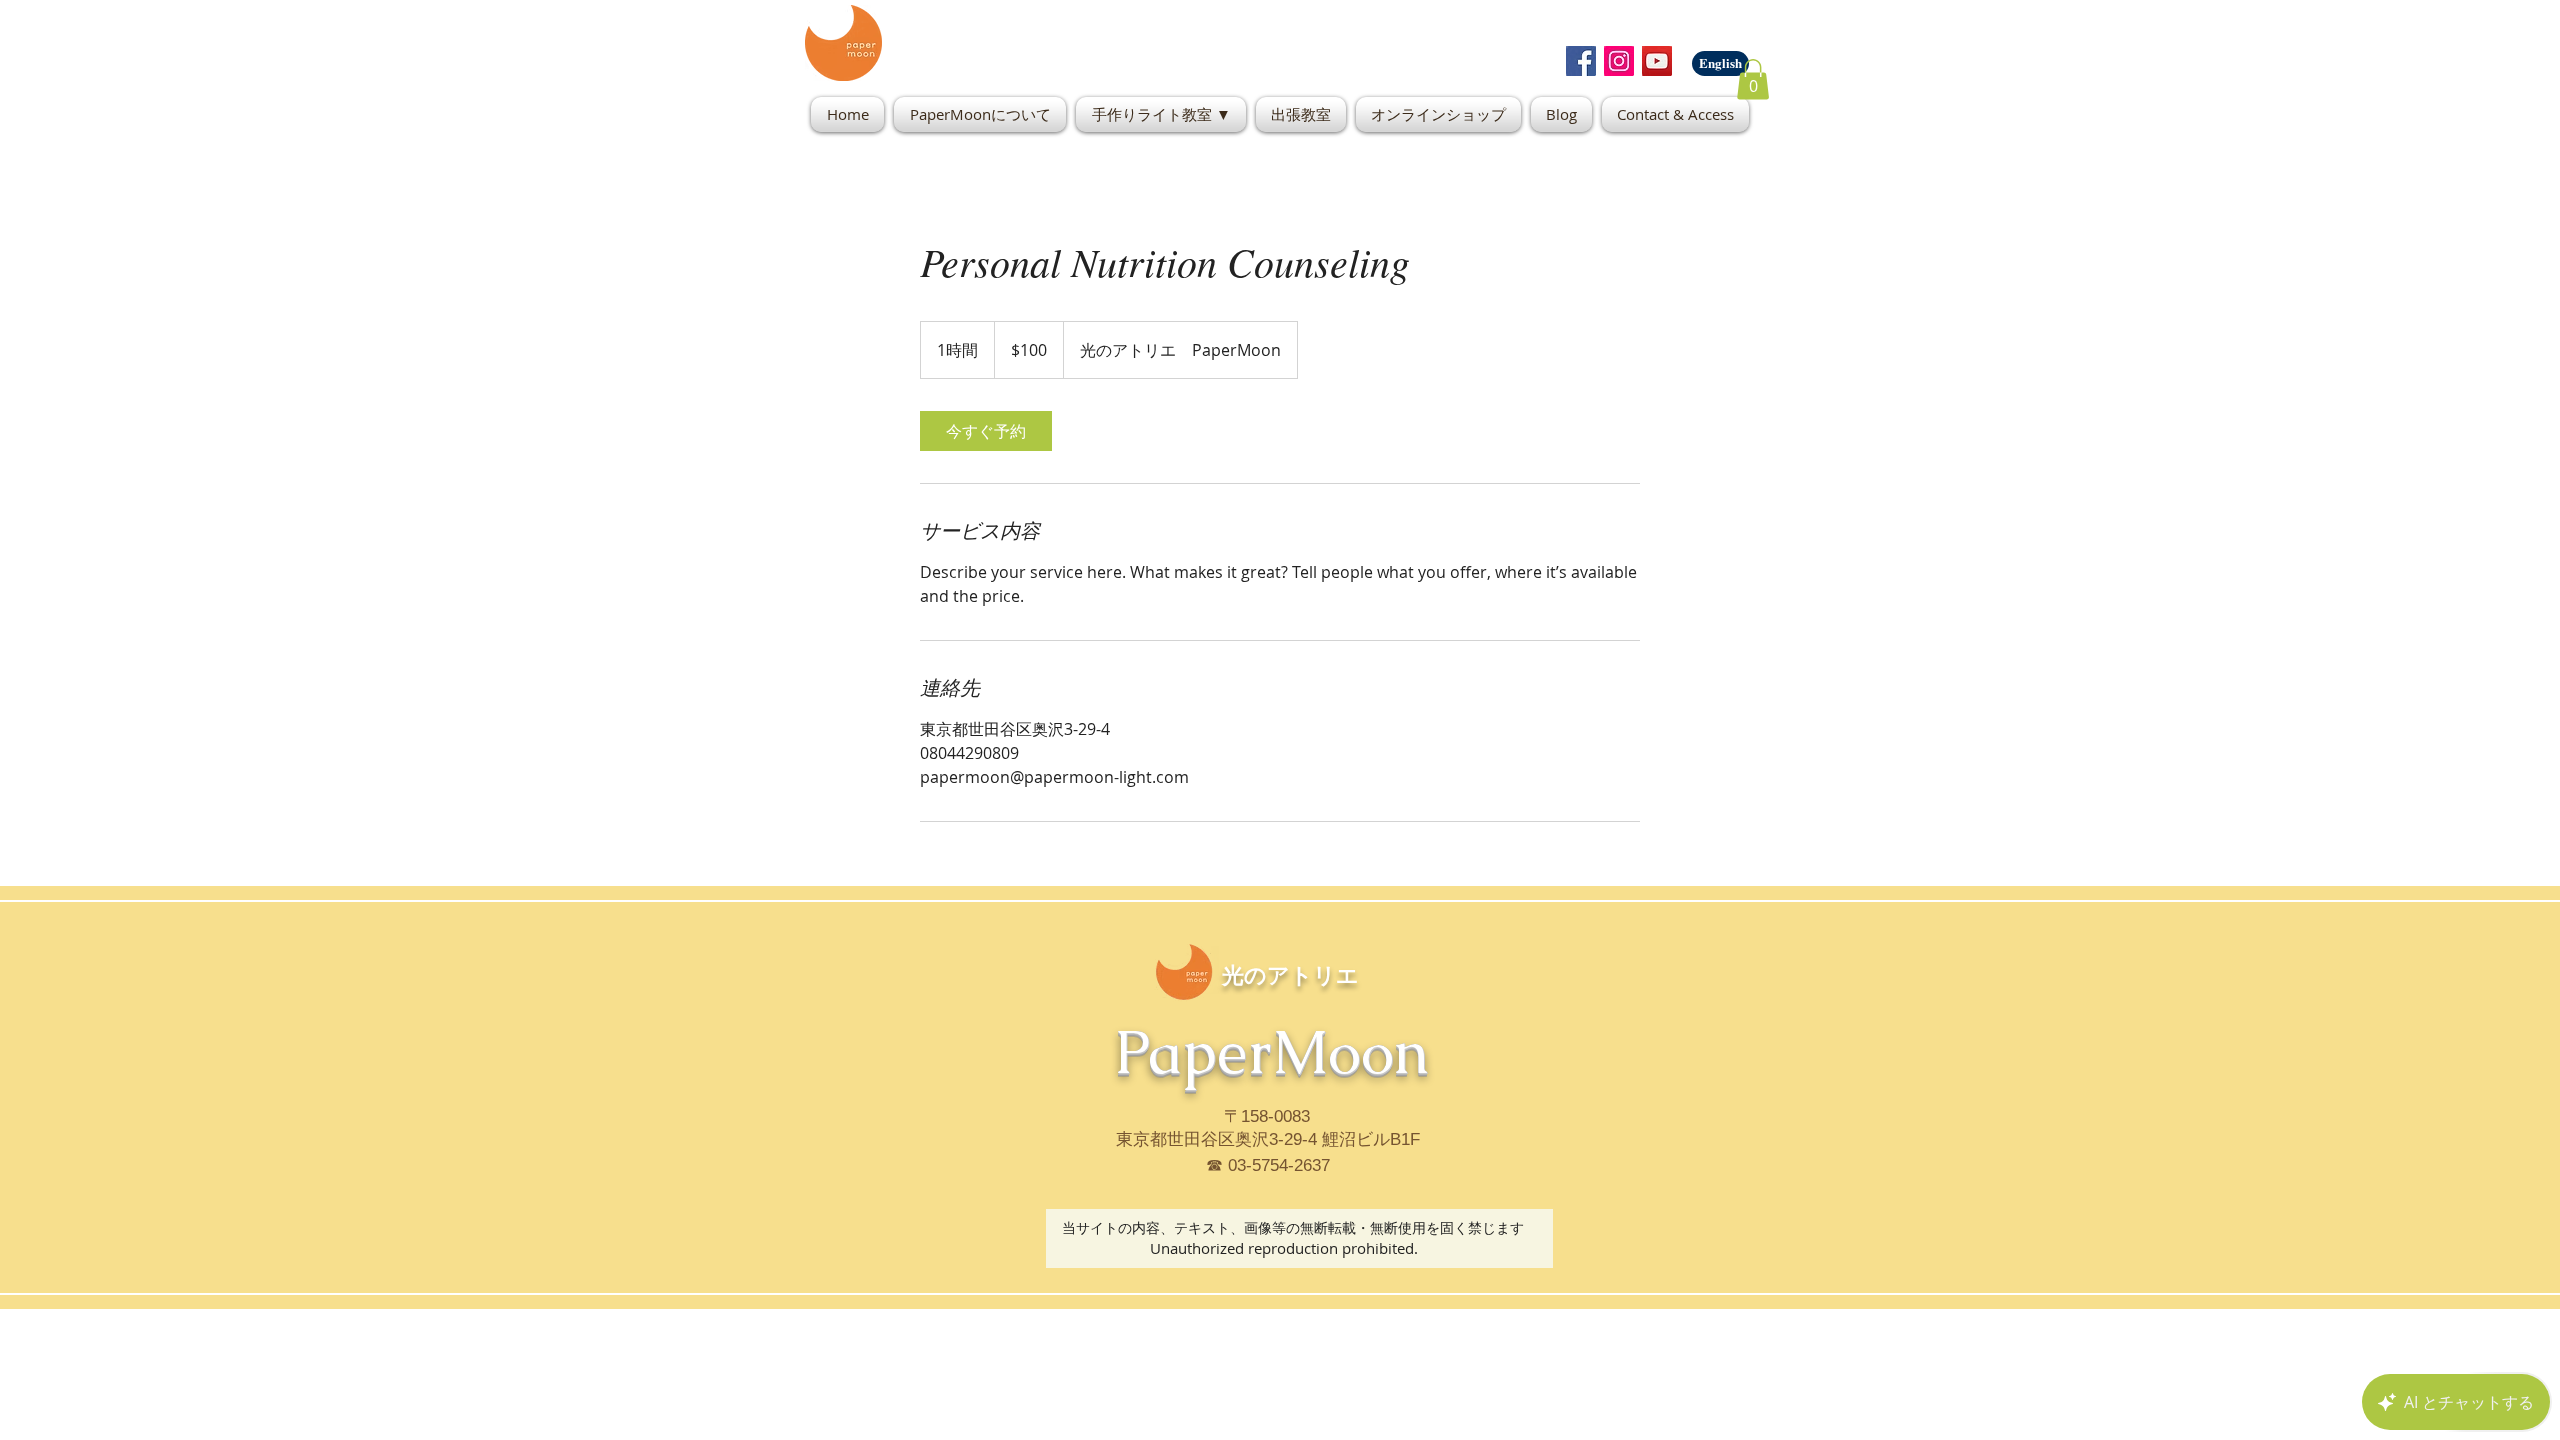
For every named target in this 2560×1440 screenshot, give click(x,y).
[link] (986, 431)
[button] (1753, 79)
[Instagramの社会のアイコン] (1619, 61)
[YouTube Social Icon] (1657, 61)
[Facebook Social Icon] (1581, 61)
